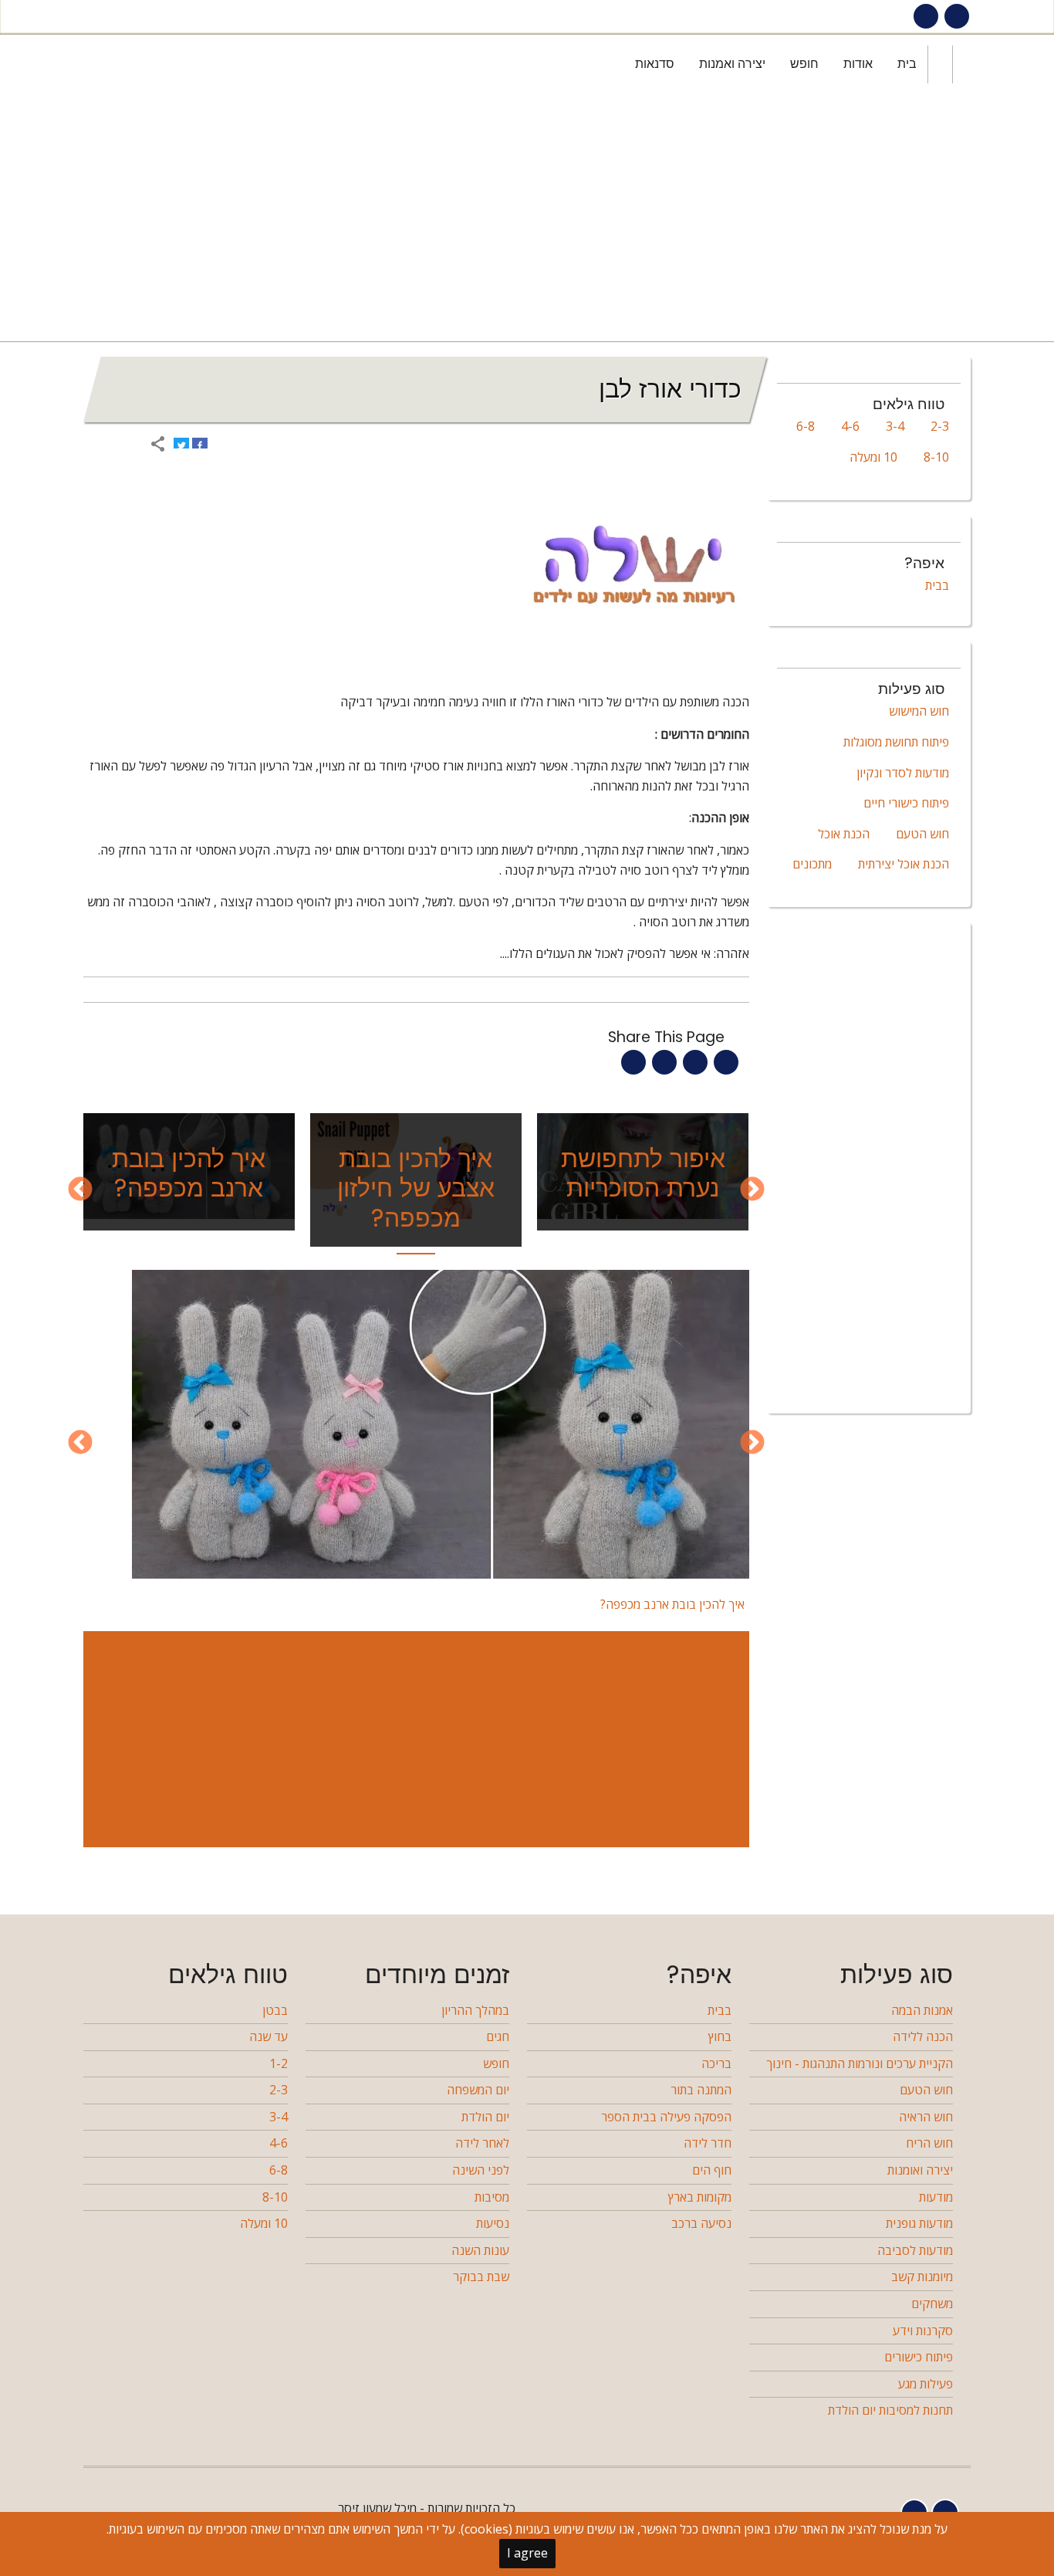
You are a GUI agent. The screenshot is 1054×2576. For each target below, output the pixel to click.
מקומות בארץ (700, 2197)
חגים (498, 2036)
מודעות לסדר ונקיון (903, 773)
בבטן (275, 2010)
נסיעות (493, 2223)
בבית (937, 585)
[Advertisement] (524, 218)
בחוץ (720, 2036)
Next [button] (80, 1190)
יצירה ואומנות (920, 2170)
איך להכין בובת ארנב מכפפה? (189, 1173)
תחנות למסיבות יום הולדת (890, 2410)
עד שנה (269, 2036)
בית (907, 64)
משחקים (932, 2304)
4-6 (850, 426)
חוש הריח (929, 2143)
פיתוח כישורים (919, 2357)
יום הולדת (485, 2117)
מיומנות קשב (922, 2276)
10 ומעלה (873, 457)
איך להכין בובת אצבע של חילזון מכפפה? (416, 1188)
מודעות (936, 2197)
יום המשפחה (478, 2090)
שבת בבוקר (481, 2276)
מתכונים (812, 864)
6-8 (806, 426)
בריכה (716, 2063)
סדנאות (655, 64)
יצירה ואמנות (732, 64)
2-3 (940, 426)
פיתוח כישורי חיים (906, 803)
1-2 (279, 2063)
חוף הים (712, 2170)
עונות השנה (480, 2250)
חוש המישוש (919, 711)
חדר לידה (708, 2143)
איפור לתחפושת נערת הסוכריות (643, 1173)
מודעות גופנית (919, 2223)
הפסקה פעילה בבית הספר (666, 2117)
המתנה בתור (701, 2090)
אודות (858, 64)
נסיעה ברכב (701, 2223)
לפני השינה (481, 2170)
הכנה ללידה (923, 2036)
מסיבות (492, 2197)
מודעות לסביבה (915, 2250)
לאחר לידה (482, 2143)
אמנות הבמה (922, 2010)
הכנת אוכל (844, 834)
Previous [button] (752, 1190)
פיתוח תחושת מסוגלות (896, 742)
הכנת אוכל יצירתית (904, 864)
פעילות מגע (926, 2384)
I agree (527, 2553)
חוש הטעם (922, 834)
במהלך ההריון (475, 2010)
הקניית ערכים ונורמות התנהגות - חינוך (860, 2063)
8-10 (936, 457)
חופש (804, 64)
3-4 (895, 426)
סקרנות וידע (923, 2331)
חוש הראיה (926, 2117)
